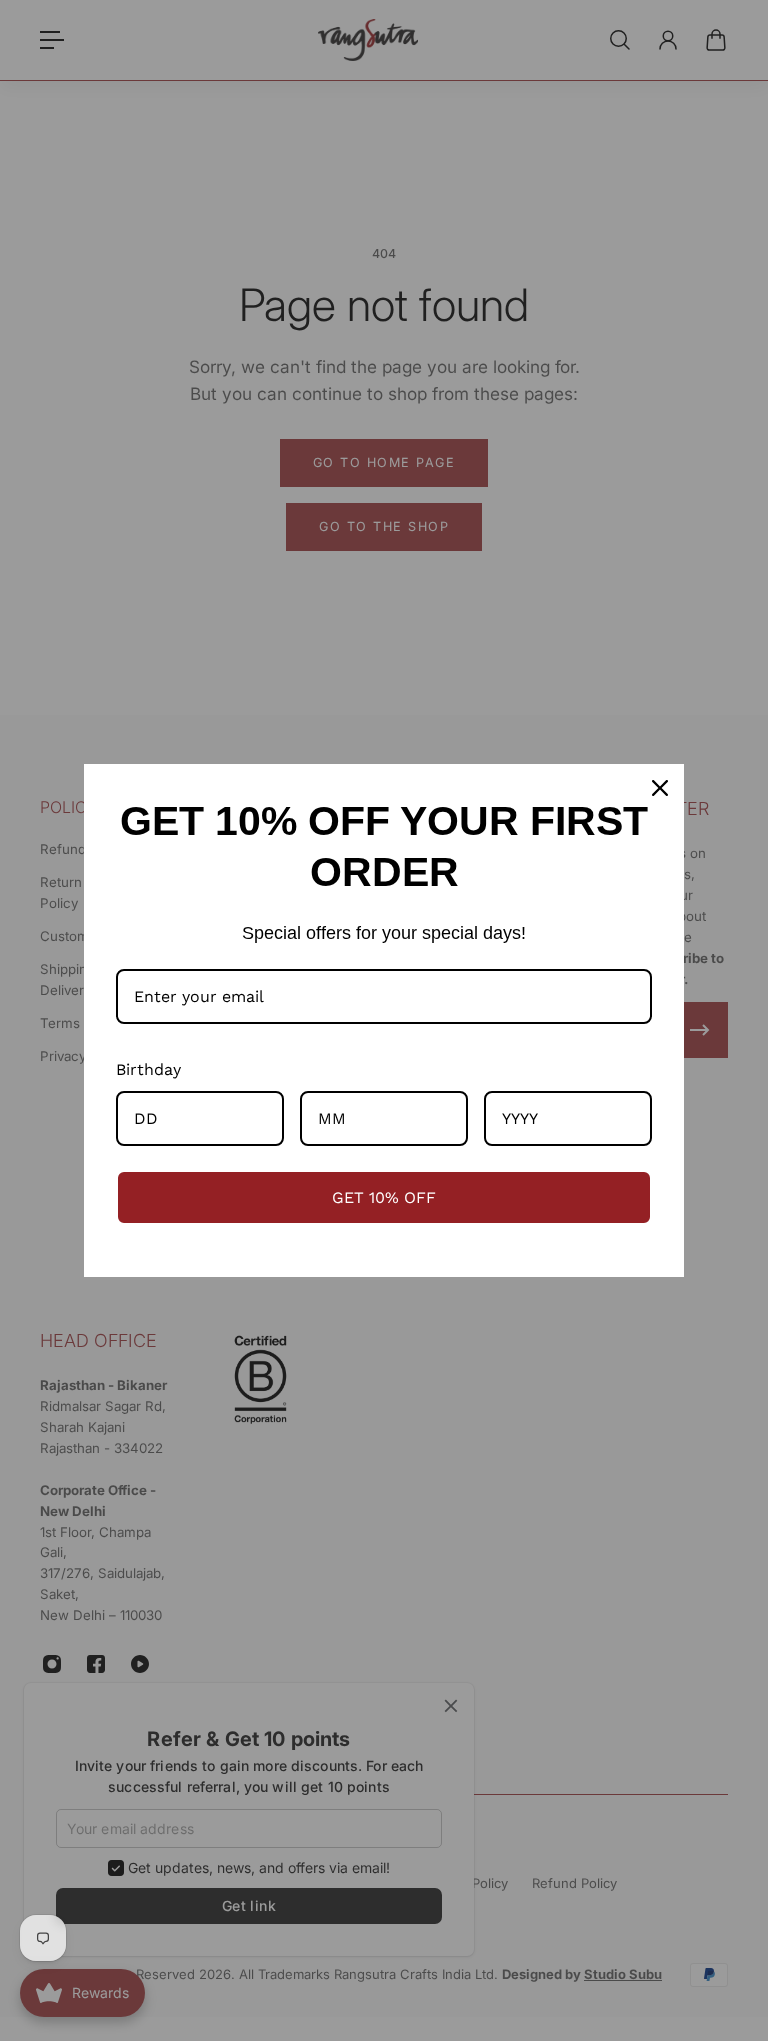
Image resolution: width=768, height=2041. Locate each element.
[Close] (660, 788)
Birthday (148, 1069)
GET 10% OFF (384, 1197)
